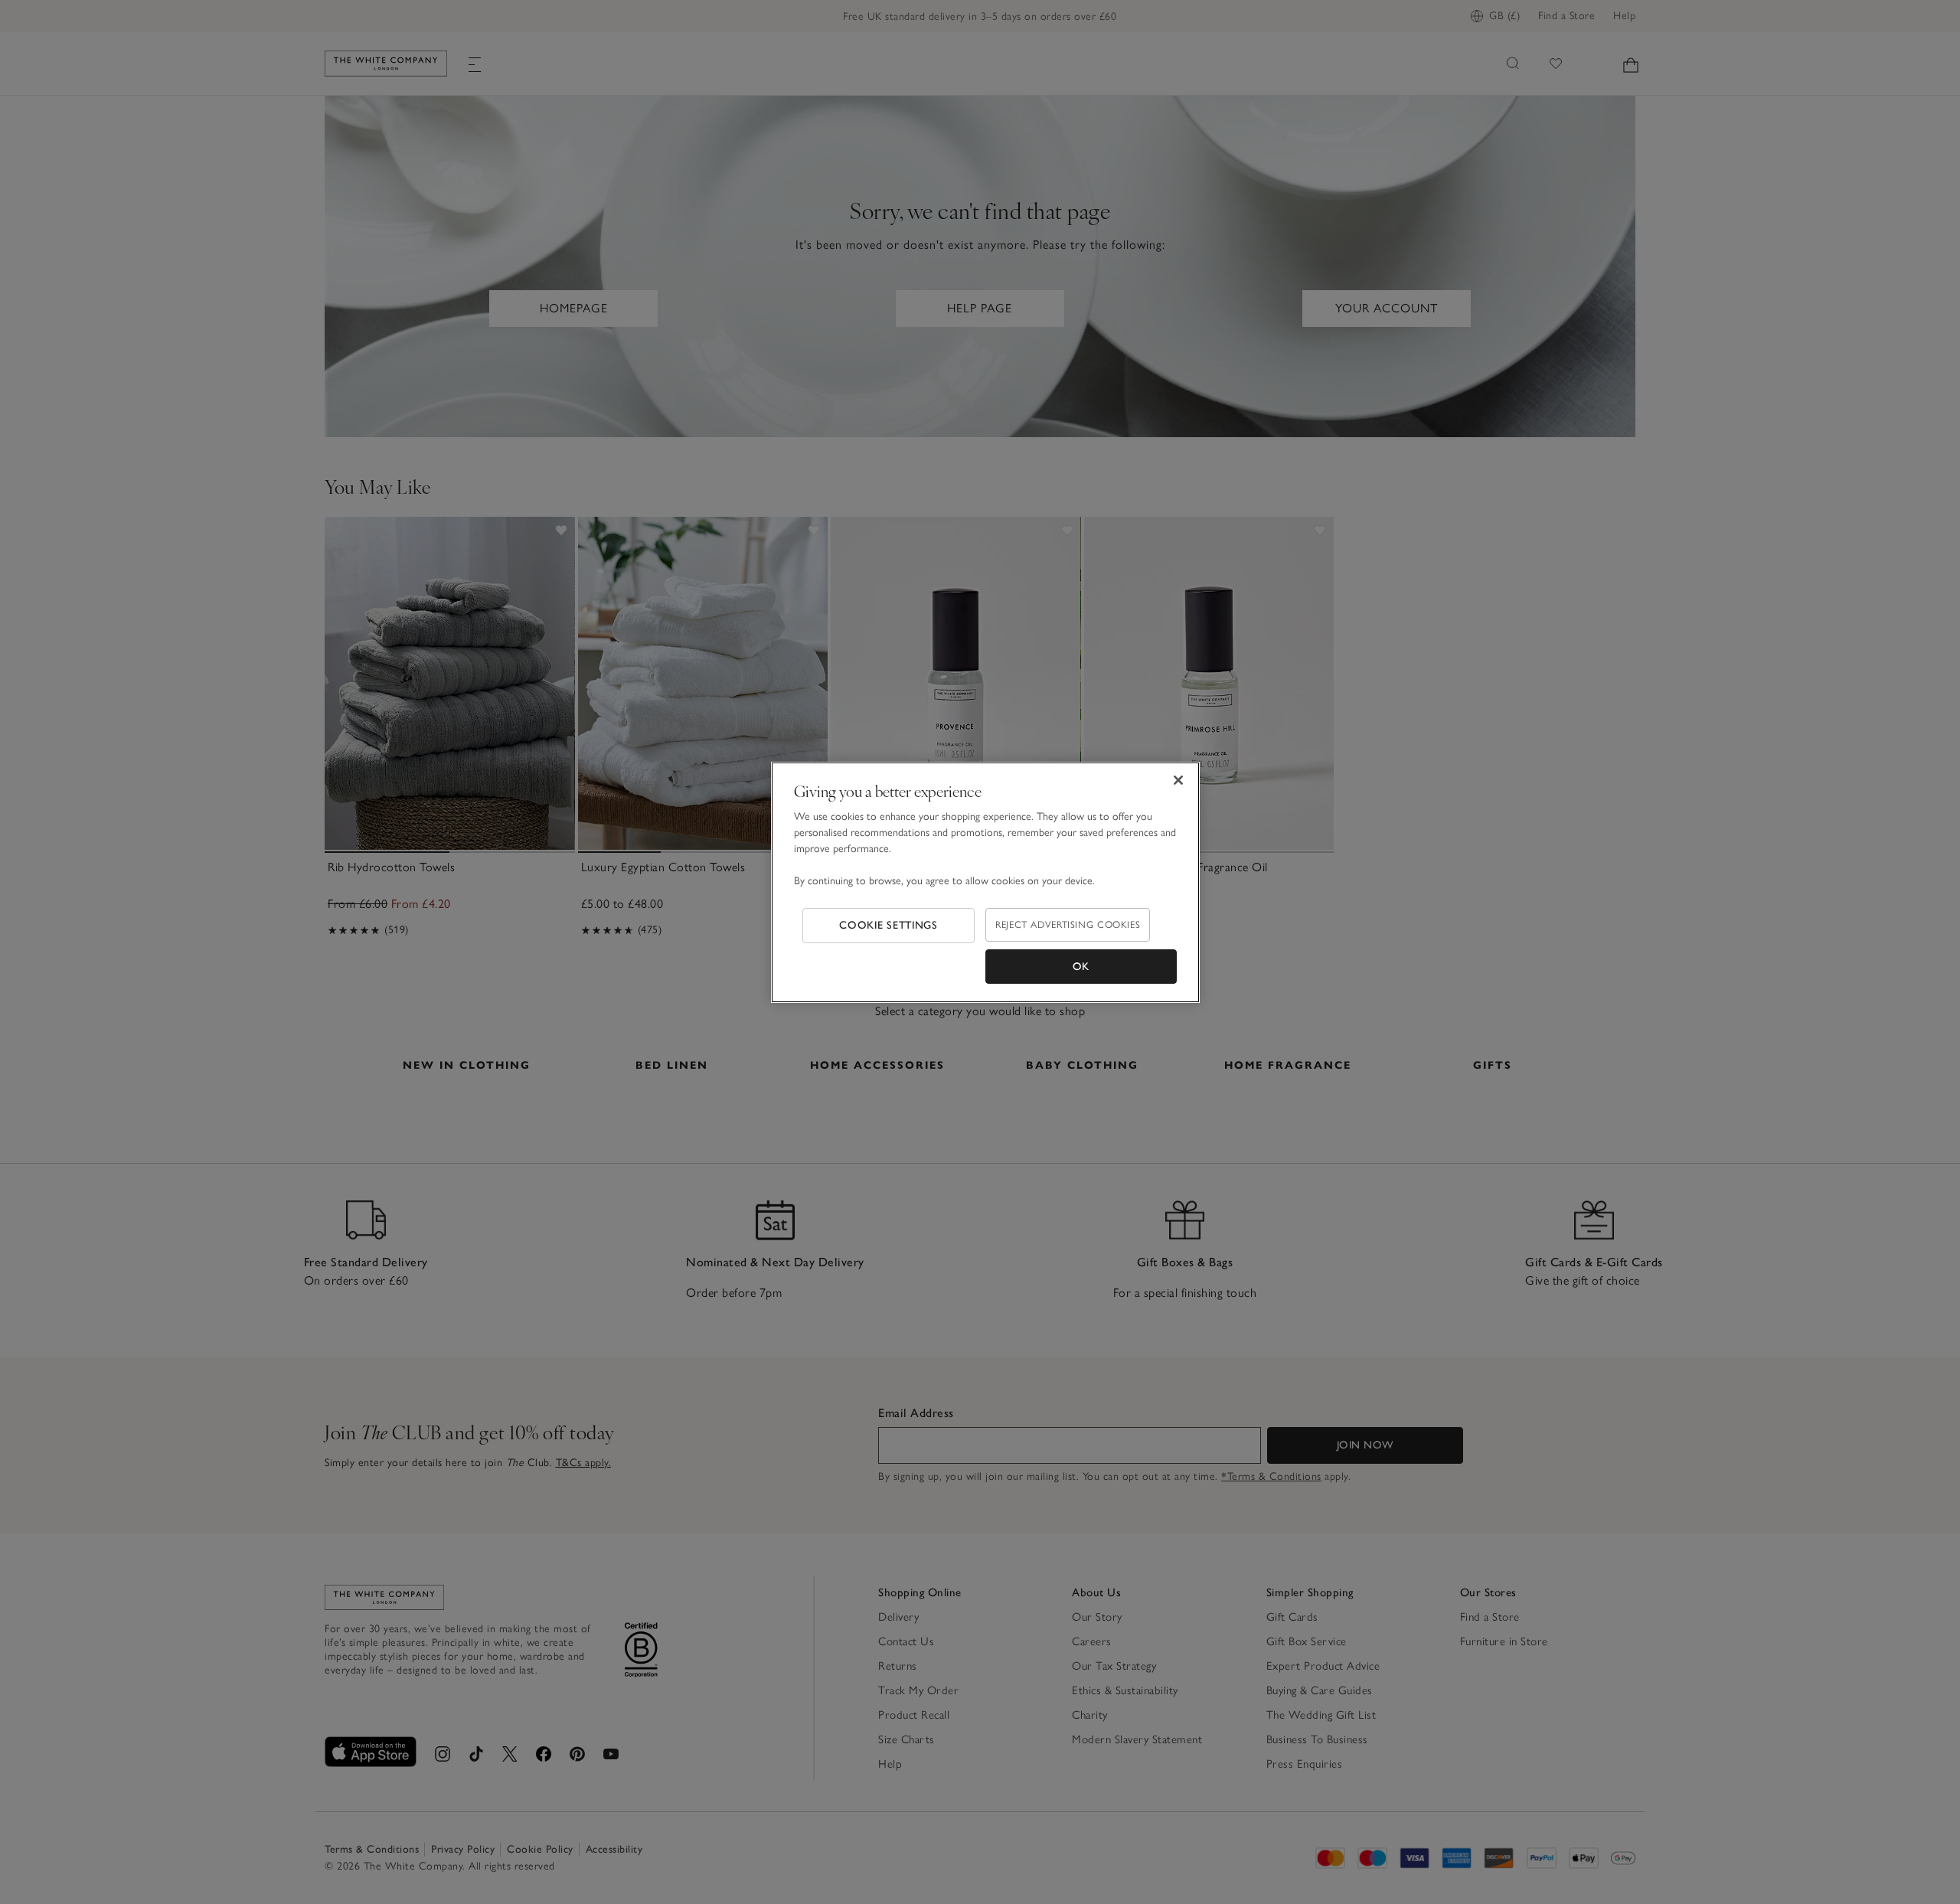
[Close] (1178, 780)
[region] (985, 883)
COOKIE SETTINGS (889, 925)
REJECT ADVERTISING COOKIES (1068, 924)
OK (1081, 967)
